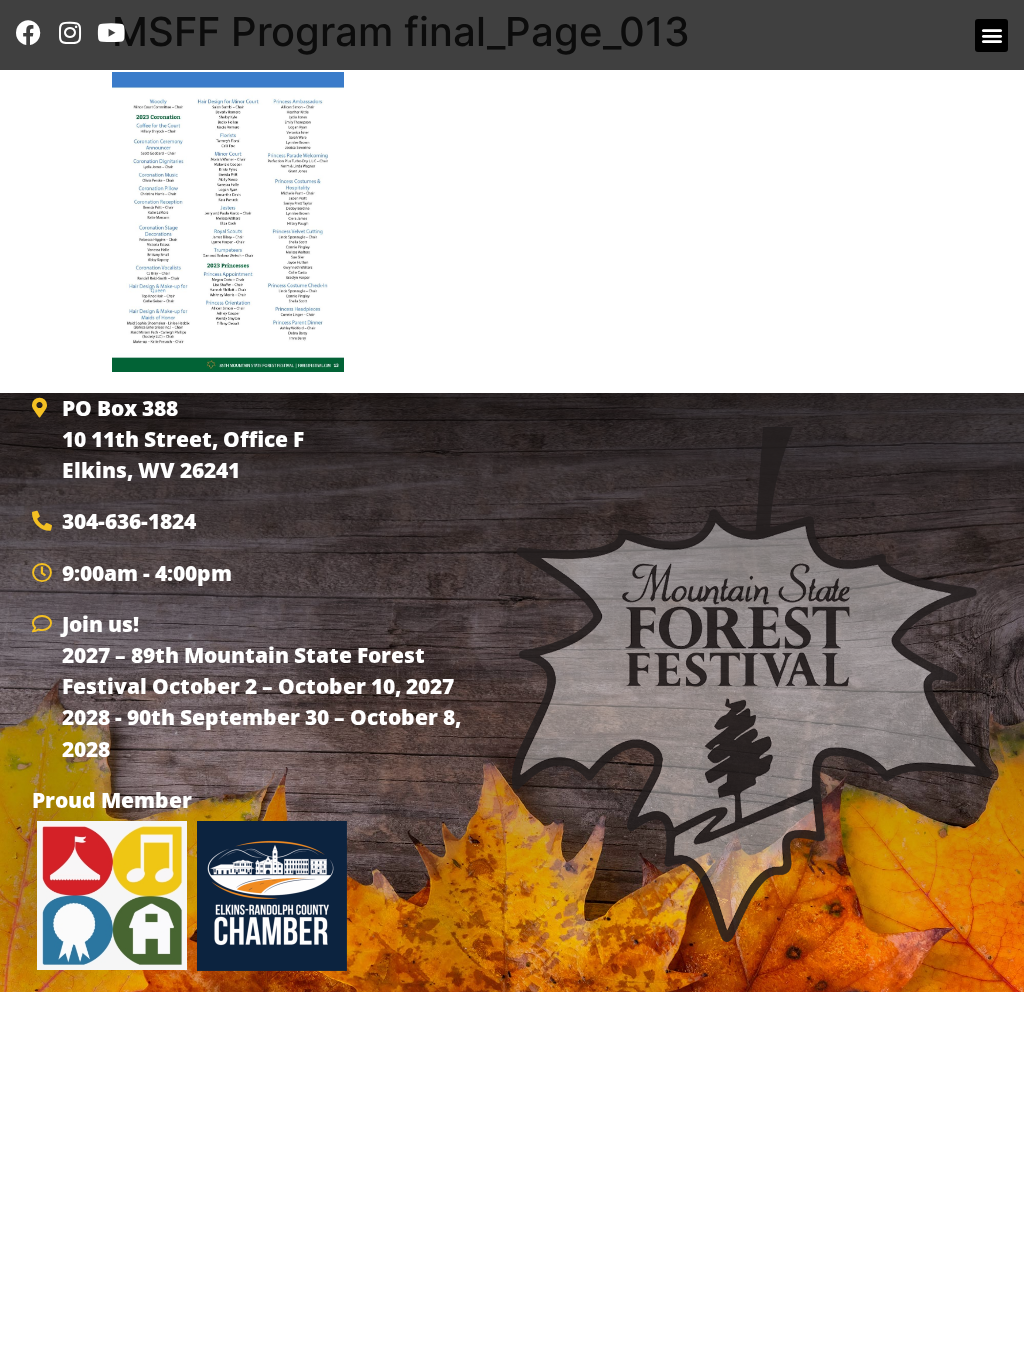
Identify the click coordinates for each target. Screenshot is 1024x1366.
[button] (991, 35)
